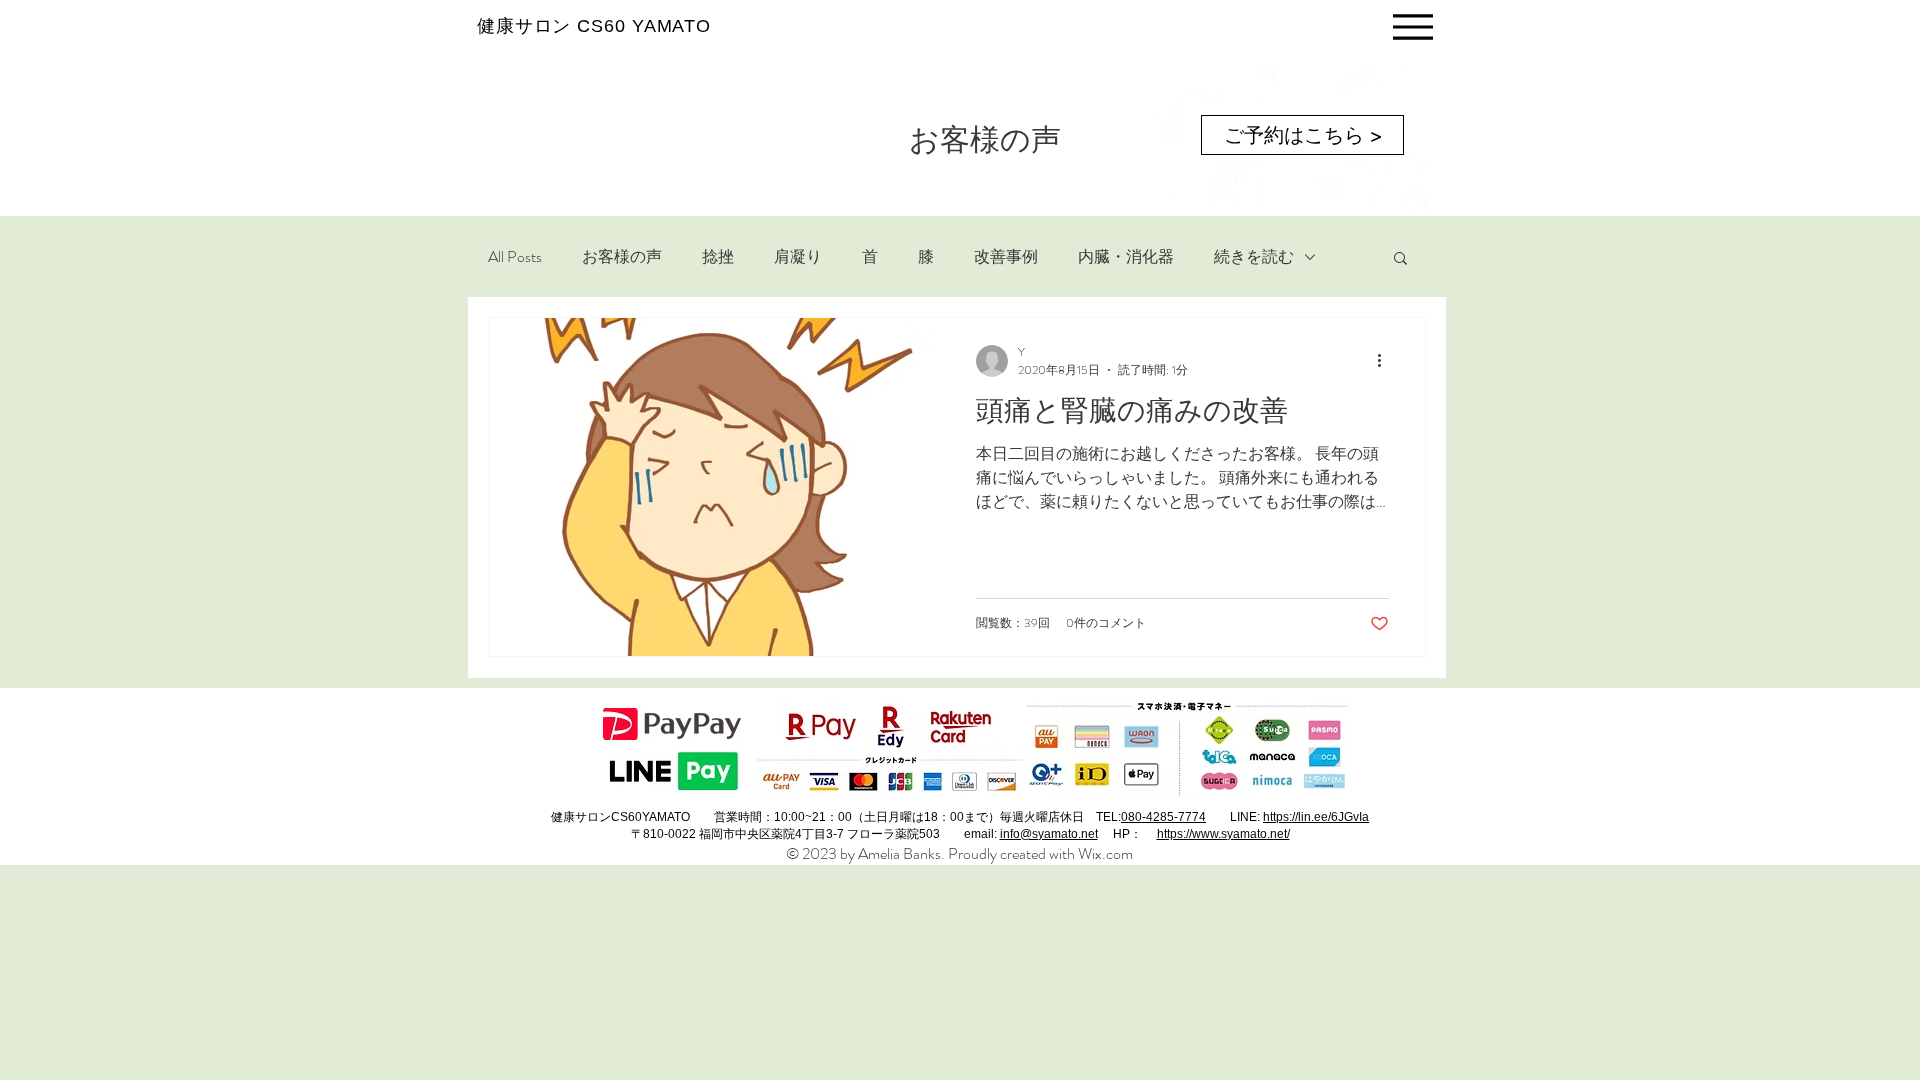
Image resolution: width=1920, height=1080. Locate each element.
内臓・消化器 (1126, 257)
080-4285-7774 (1163, 817)
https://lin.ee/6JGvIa (1316, 817)
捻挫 (718, 257)
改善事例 (1006, 257)
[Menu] (1412, 27)
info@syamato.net (1049, 834)
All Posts (515, 257)
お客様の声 (622, 257)
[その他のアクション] (1386, 361)
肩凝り (798, 257)
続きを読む (1254, 257)
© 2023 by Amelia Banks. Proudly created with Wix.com (959, 853)
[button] (1400, 259)
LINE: (1246, 817)
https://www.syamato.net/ (1223, 834)
